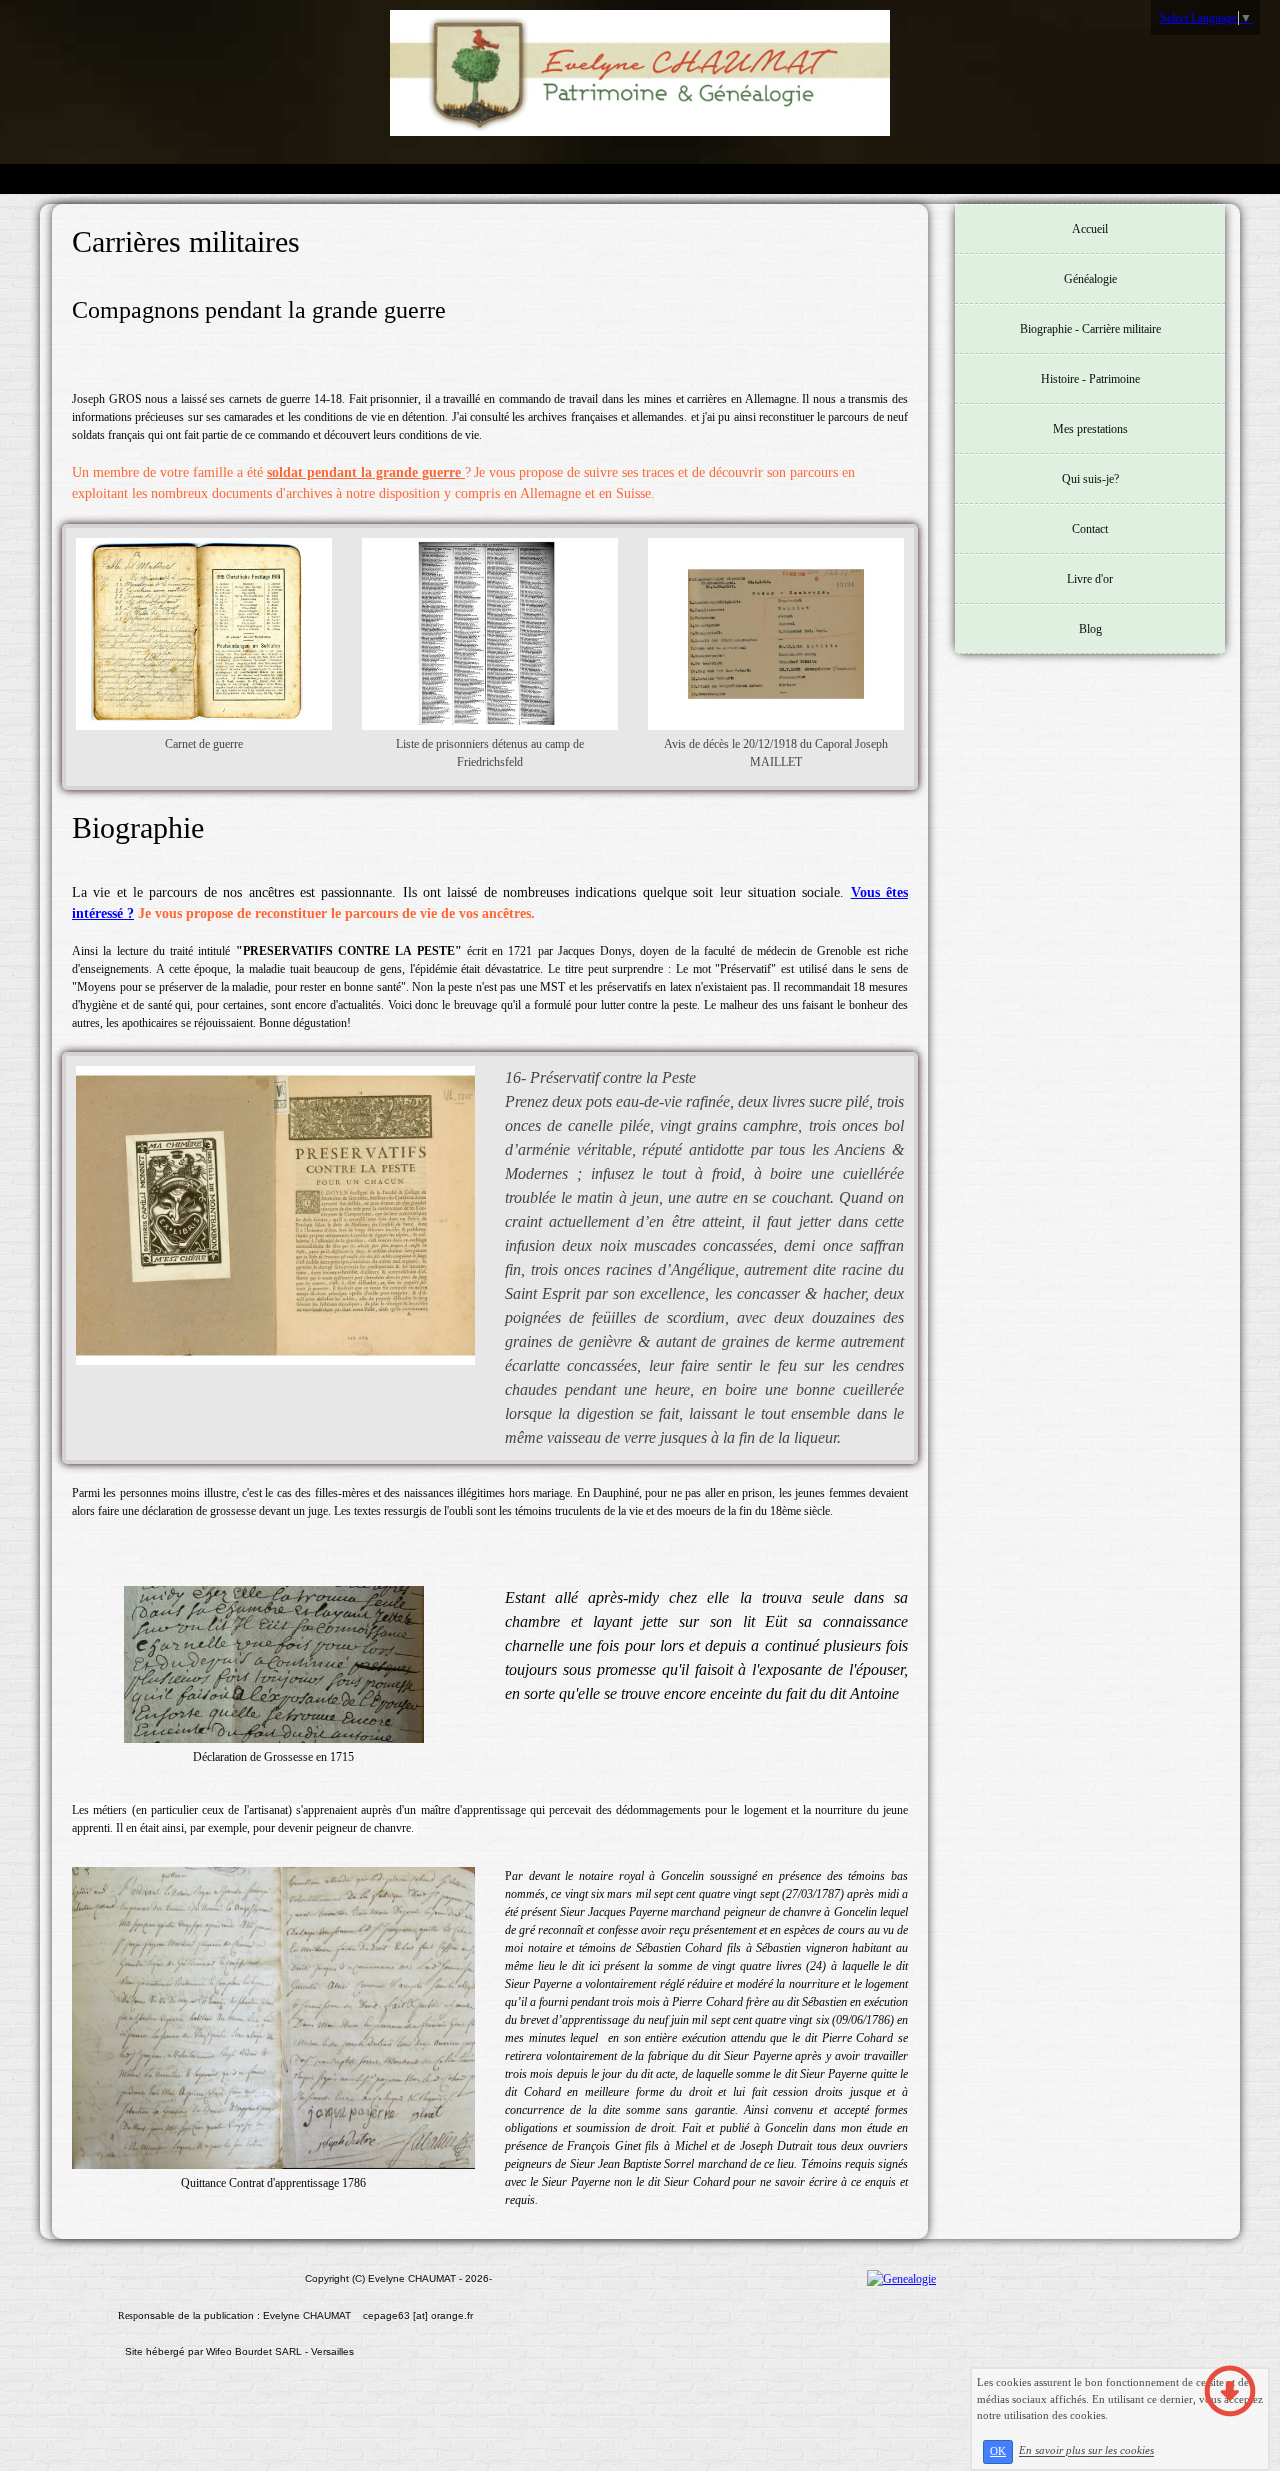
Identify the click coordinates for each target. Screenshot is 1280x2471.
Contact (1090, 529)
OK (998, 2451)
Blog (1090, 629)
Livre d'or (1090, 579)
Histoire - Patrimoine (1090, 379)
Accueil (1090, 229)
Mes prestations (1090, 429)
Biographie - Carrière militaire (1090, 329)
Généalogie (1090, 279)
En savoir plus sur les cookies (1086, 2451)
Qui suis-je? (1090, 479)
